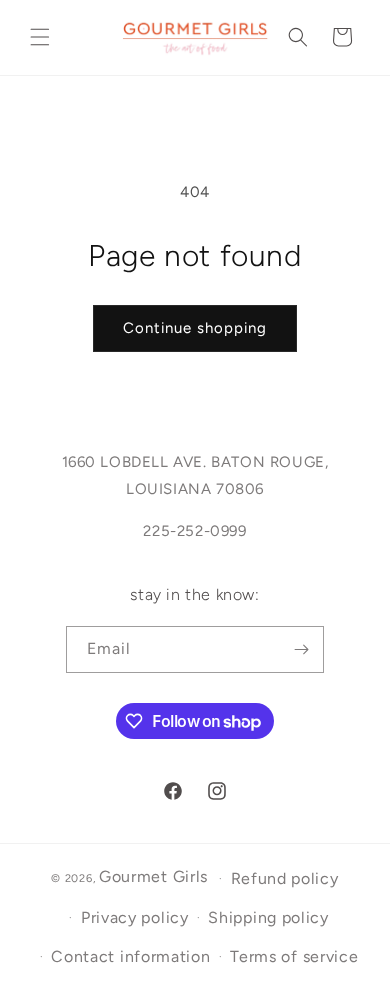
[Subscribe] (301, 649)
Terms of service (294, 956)
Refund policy (285, 878)
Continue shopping (195, 328)
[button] (40, 37)
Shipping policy (268, 917)
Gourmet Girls (153, 876)
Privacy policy (135, 917)
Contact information (130, 956)
